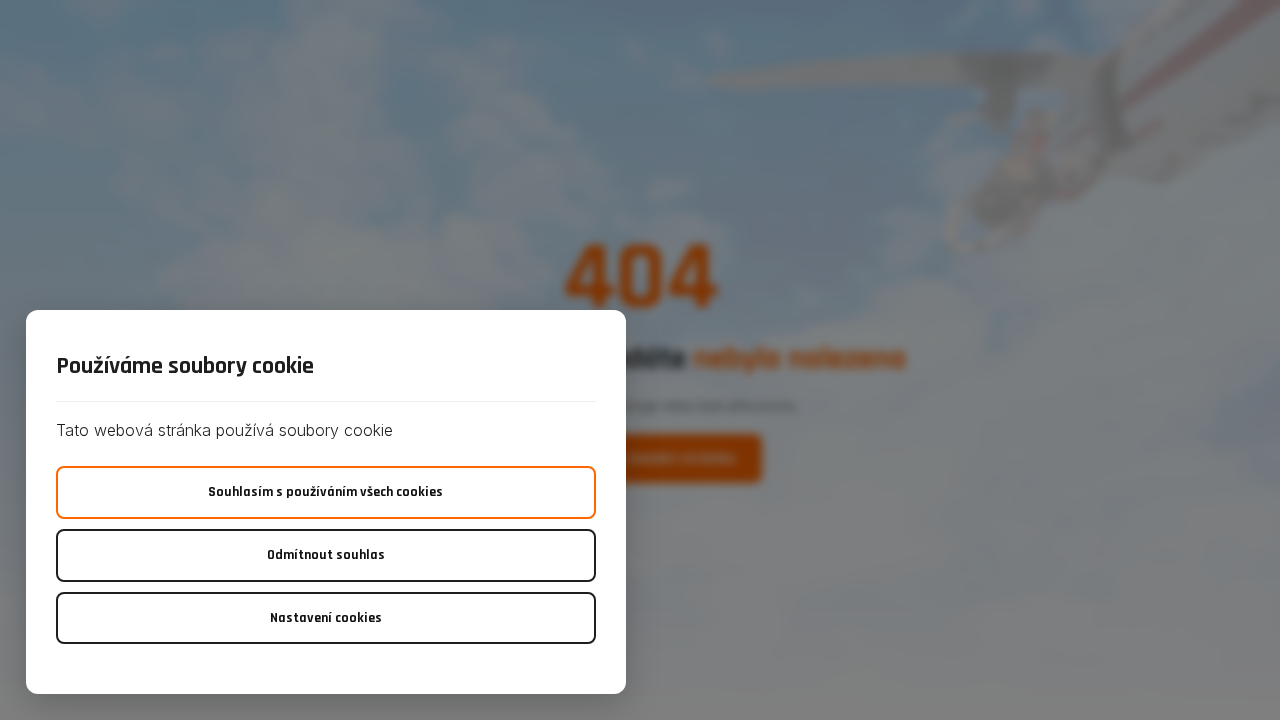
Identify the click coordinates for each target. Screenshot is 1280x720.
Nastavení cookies (326, 618)
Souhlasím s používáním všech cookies (325, 492)
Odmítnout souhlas (326, 555)
